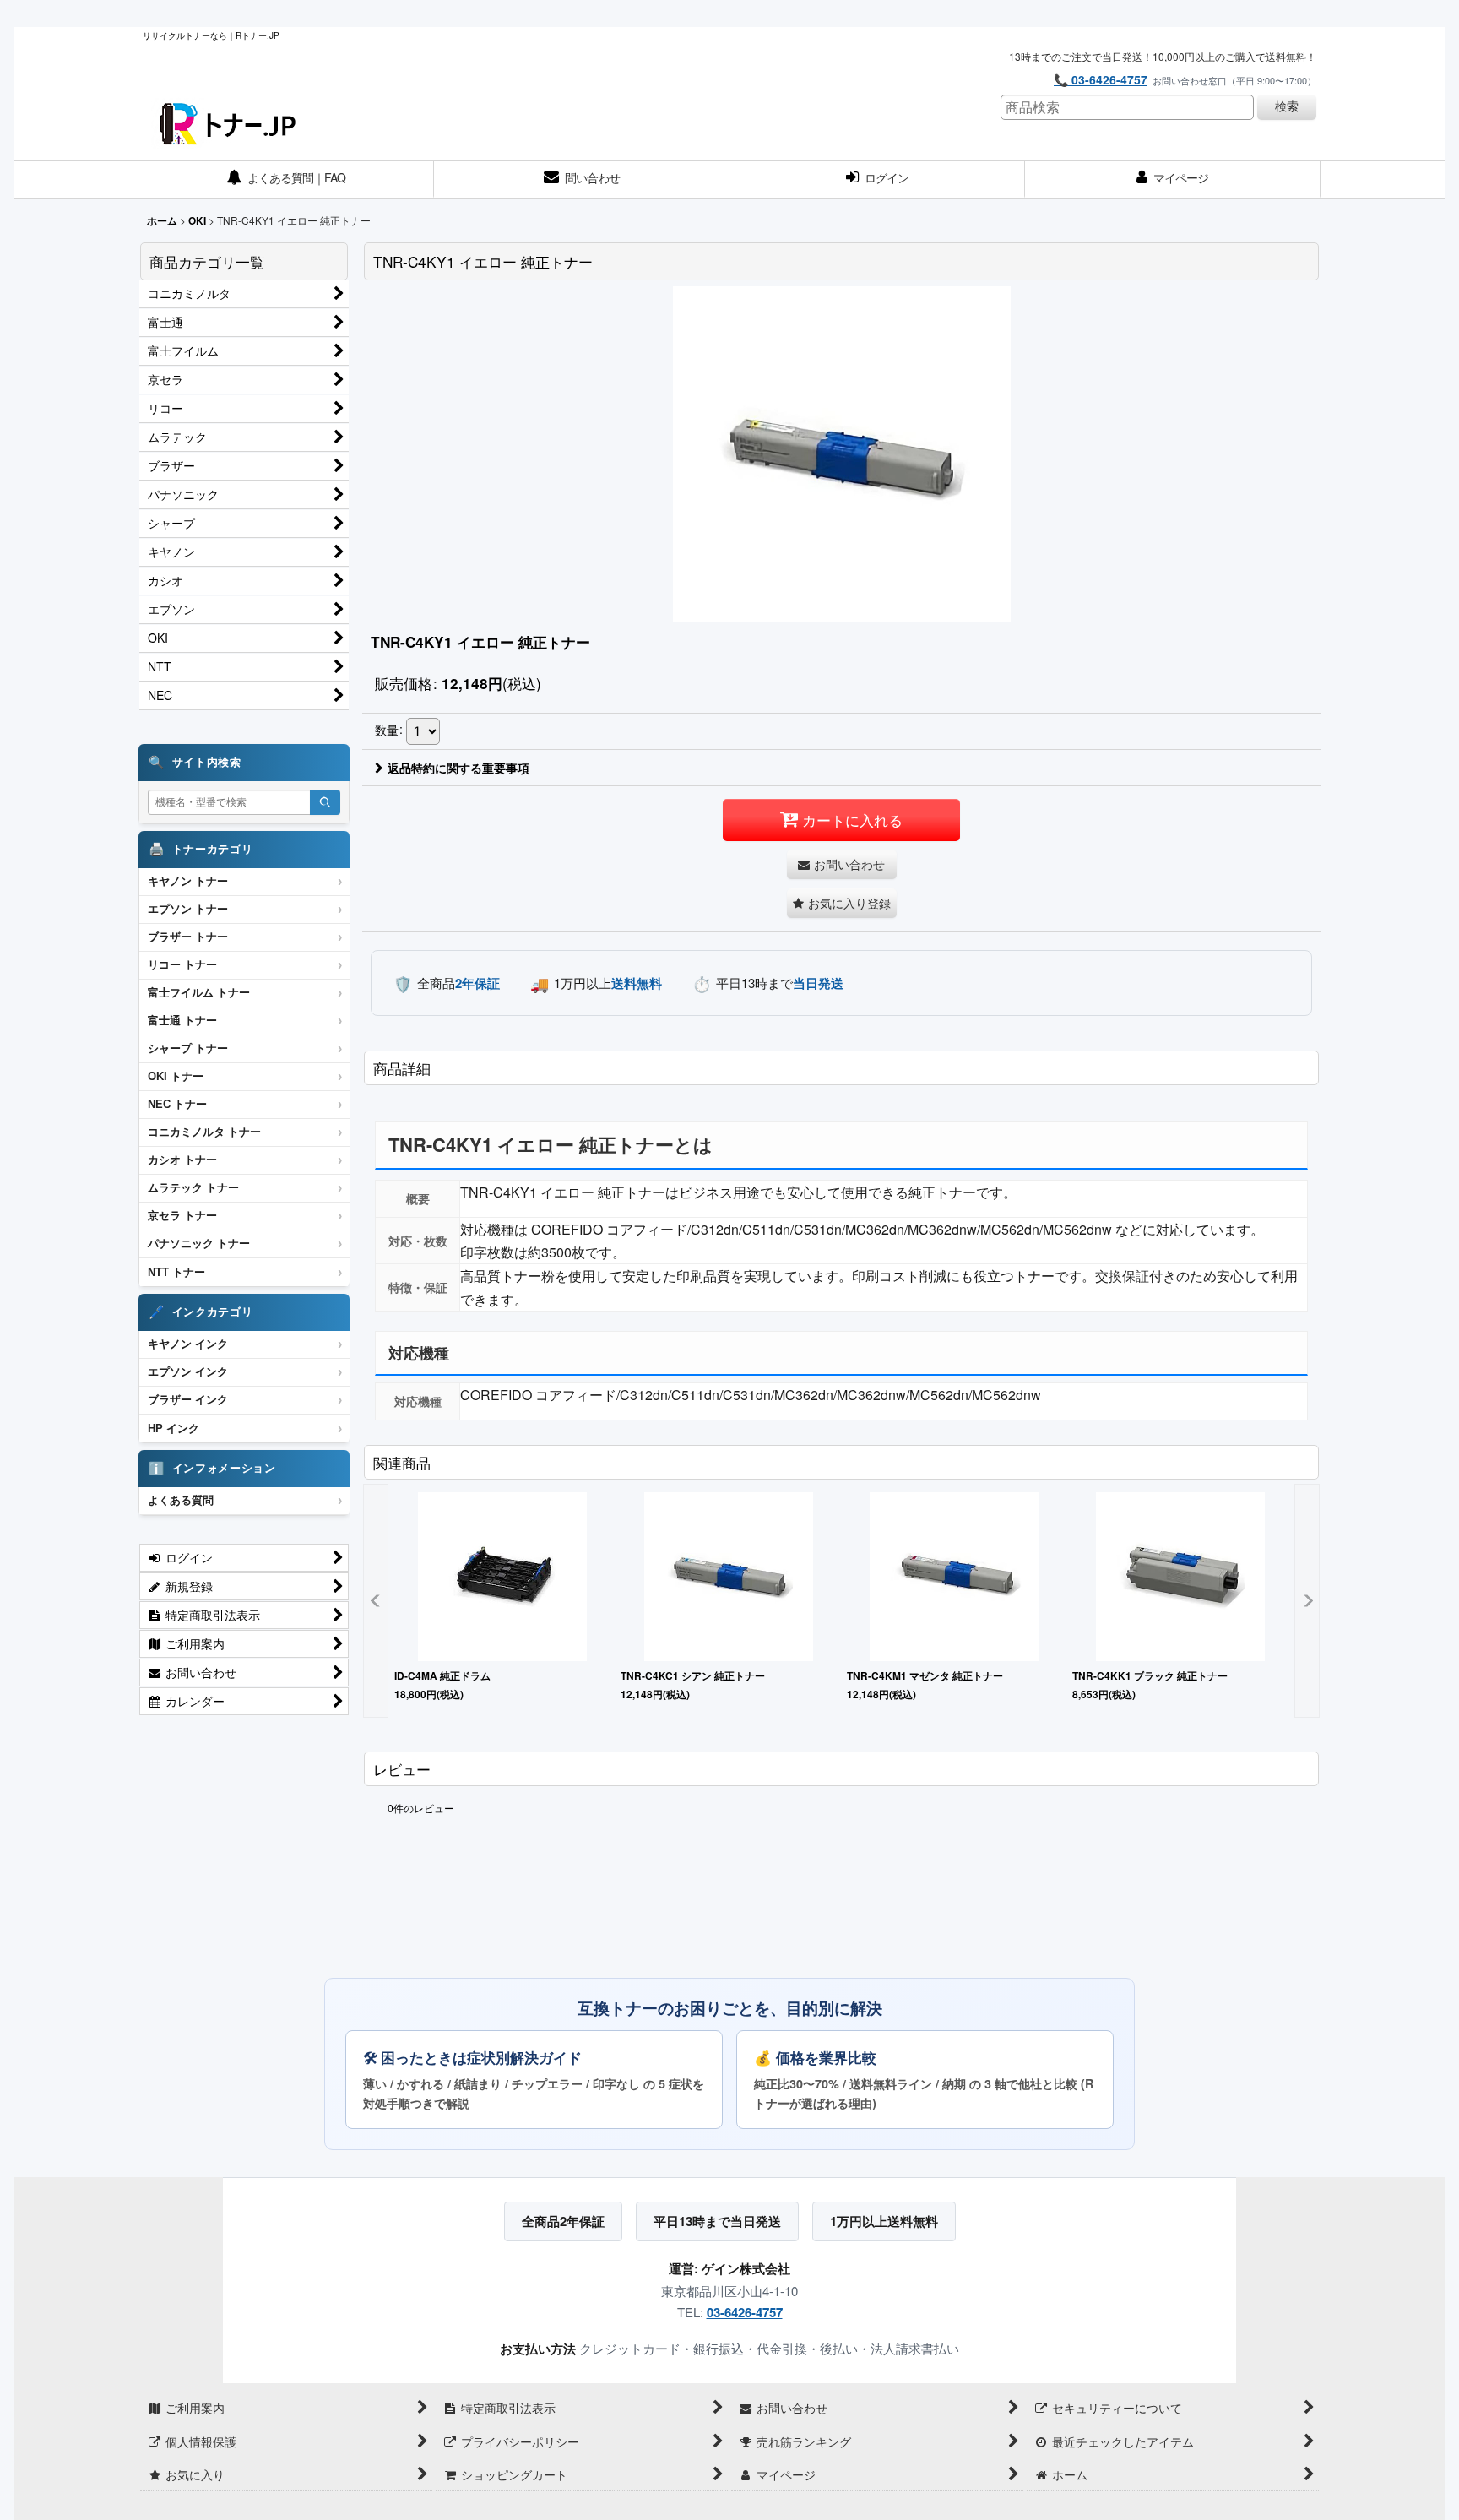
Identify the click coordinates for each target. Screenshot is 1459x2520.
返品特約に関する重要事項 (458, 768)
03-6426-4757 (745, 2312)
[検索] (325, 802)
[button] (842, 903)
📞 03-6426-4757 (1101, 79)
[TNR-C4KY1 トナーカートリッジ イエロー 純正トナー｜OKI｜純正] (842, 453)
